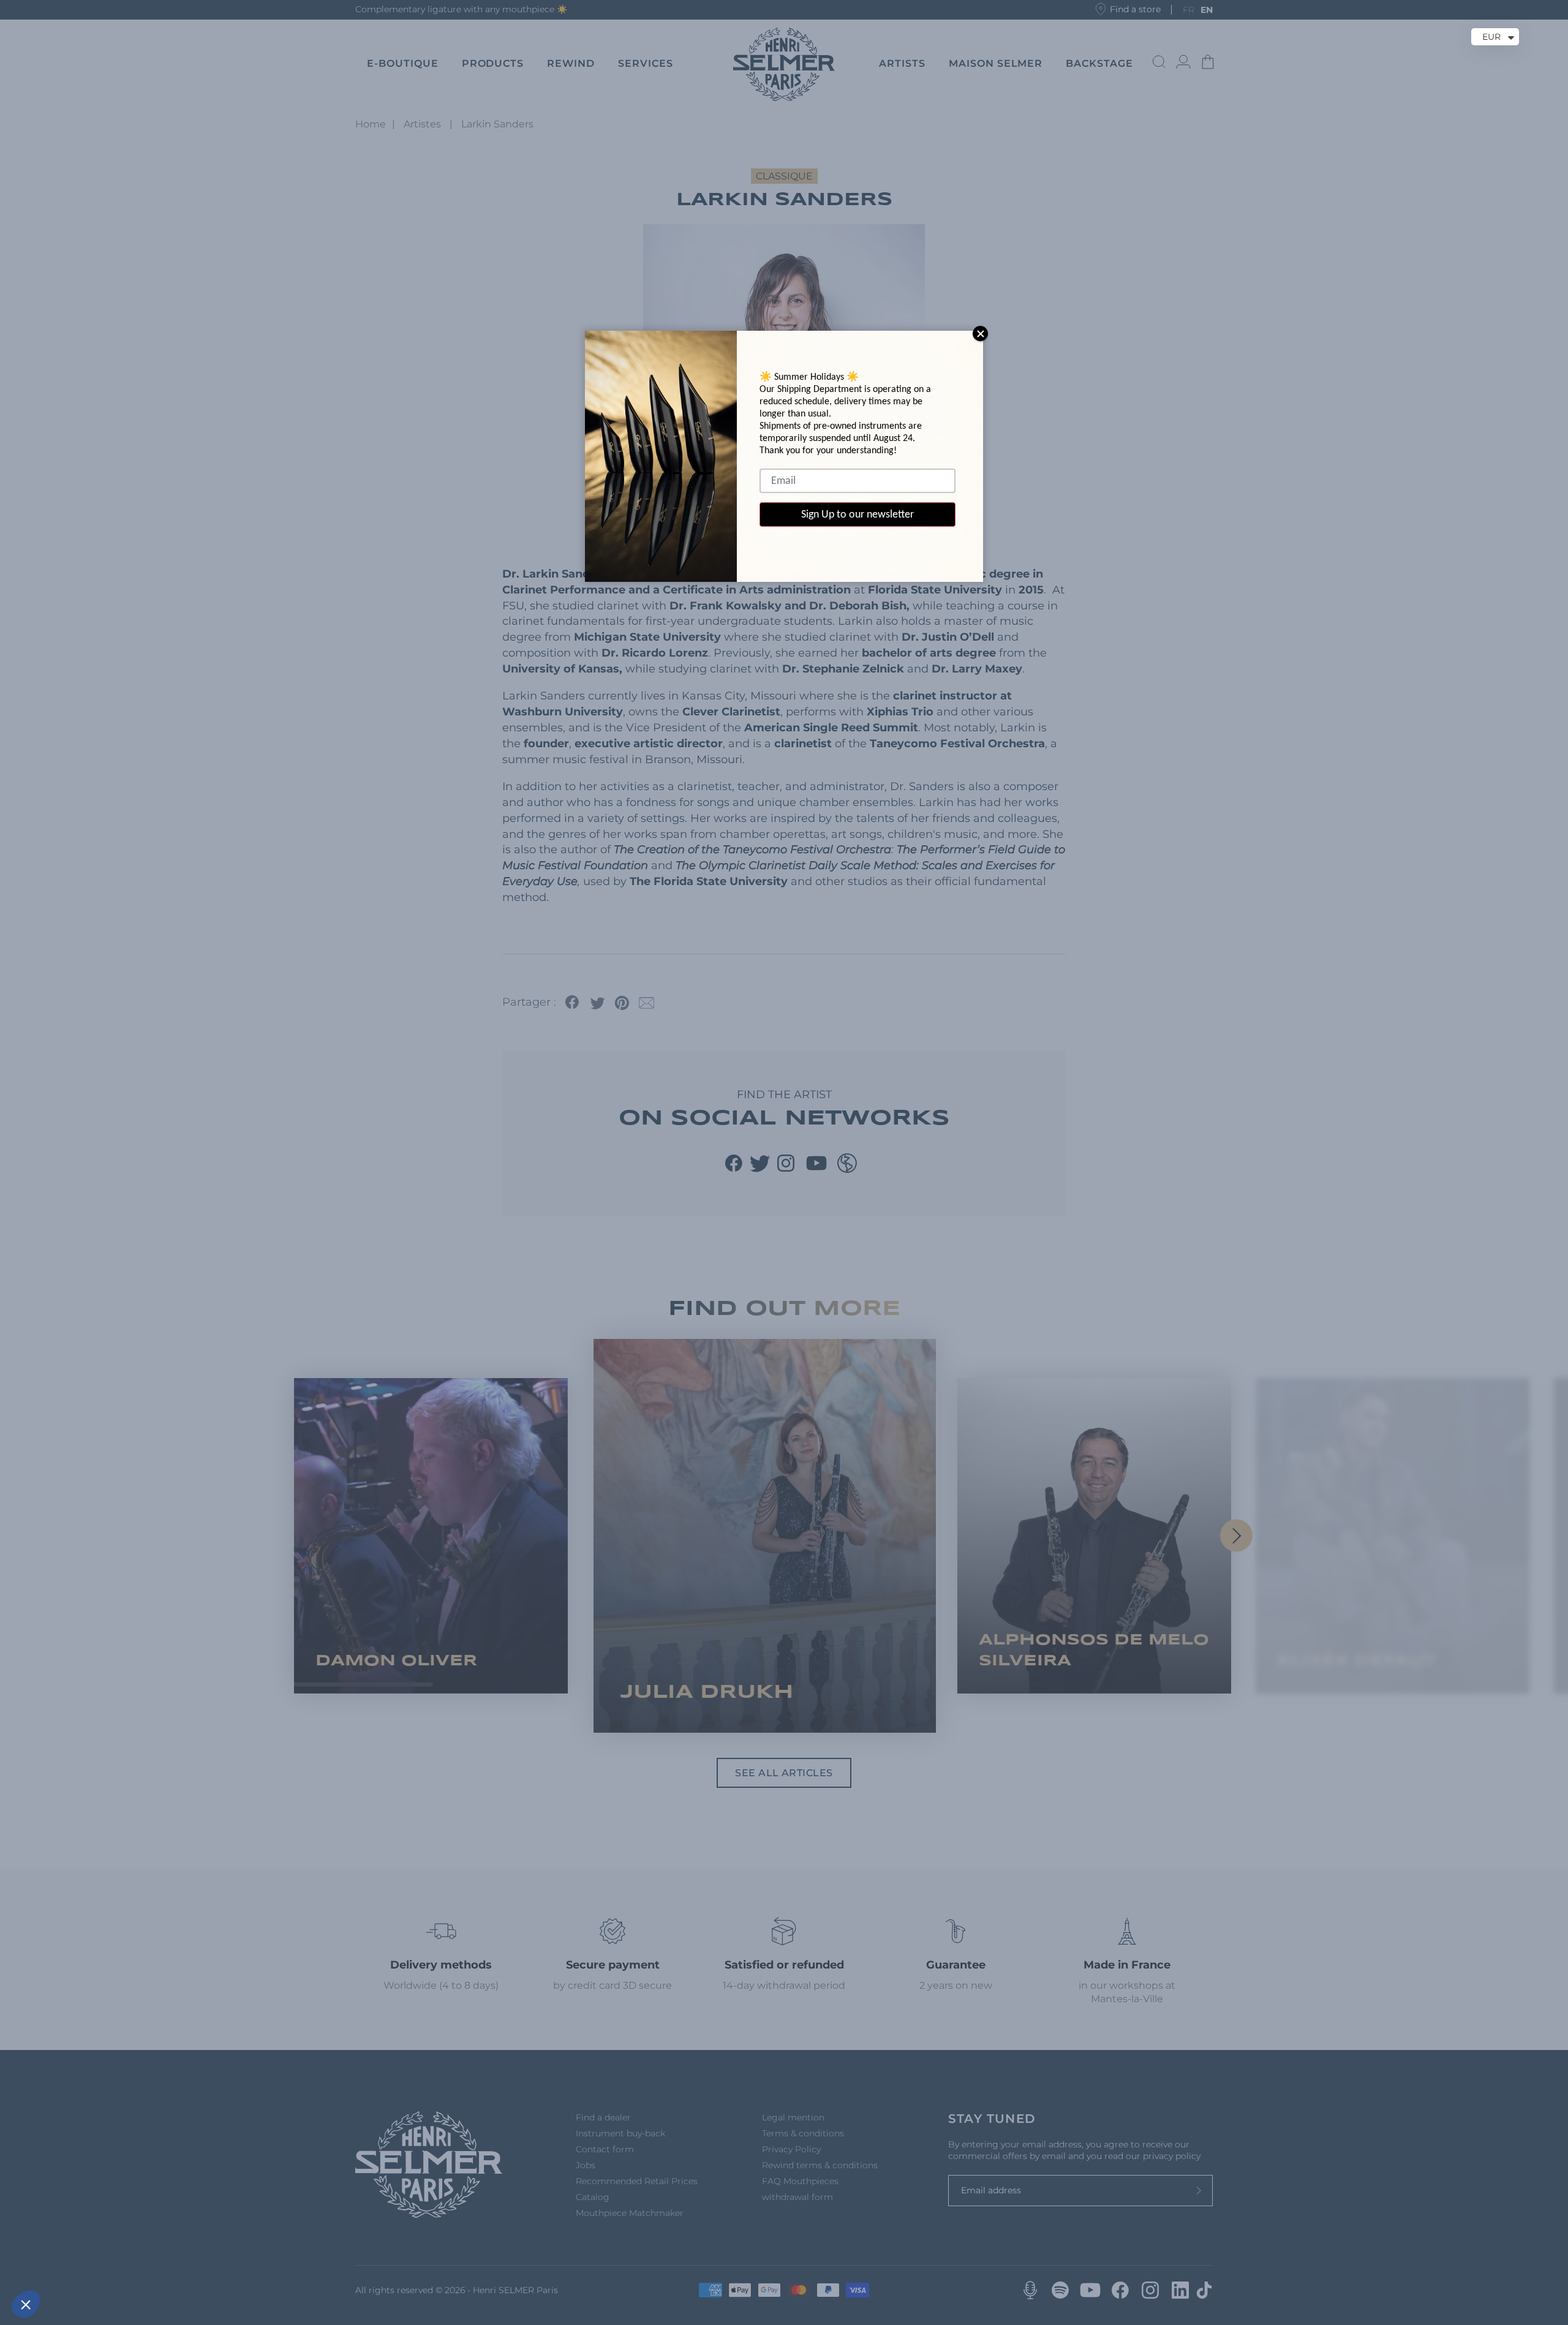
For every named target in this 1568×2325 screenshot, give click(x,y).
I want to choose (141, 2263)
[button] (26, 2304)
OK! (227, 2263)
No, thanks (55, 2263)
